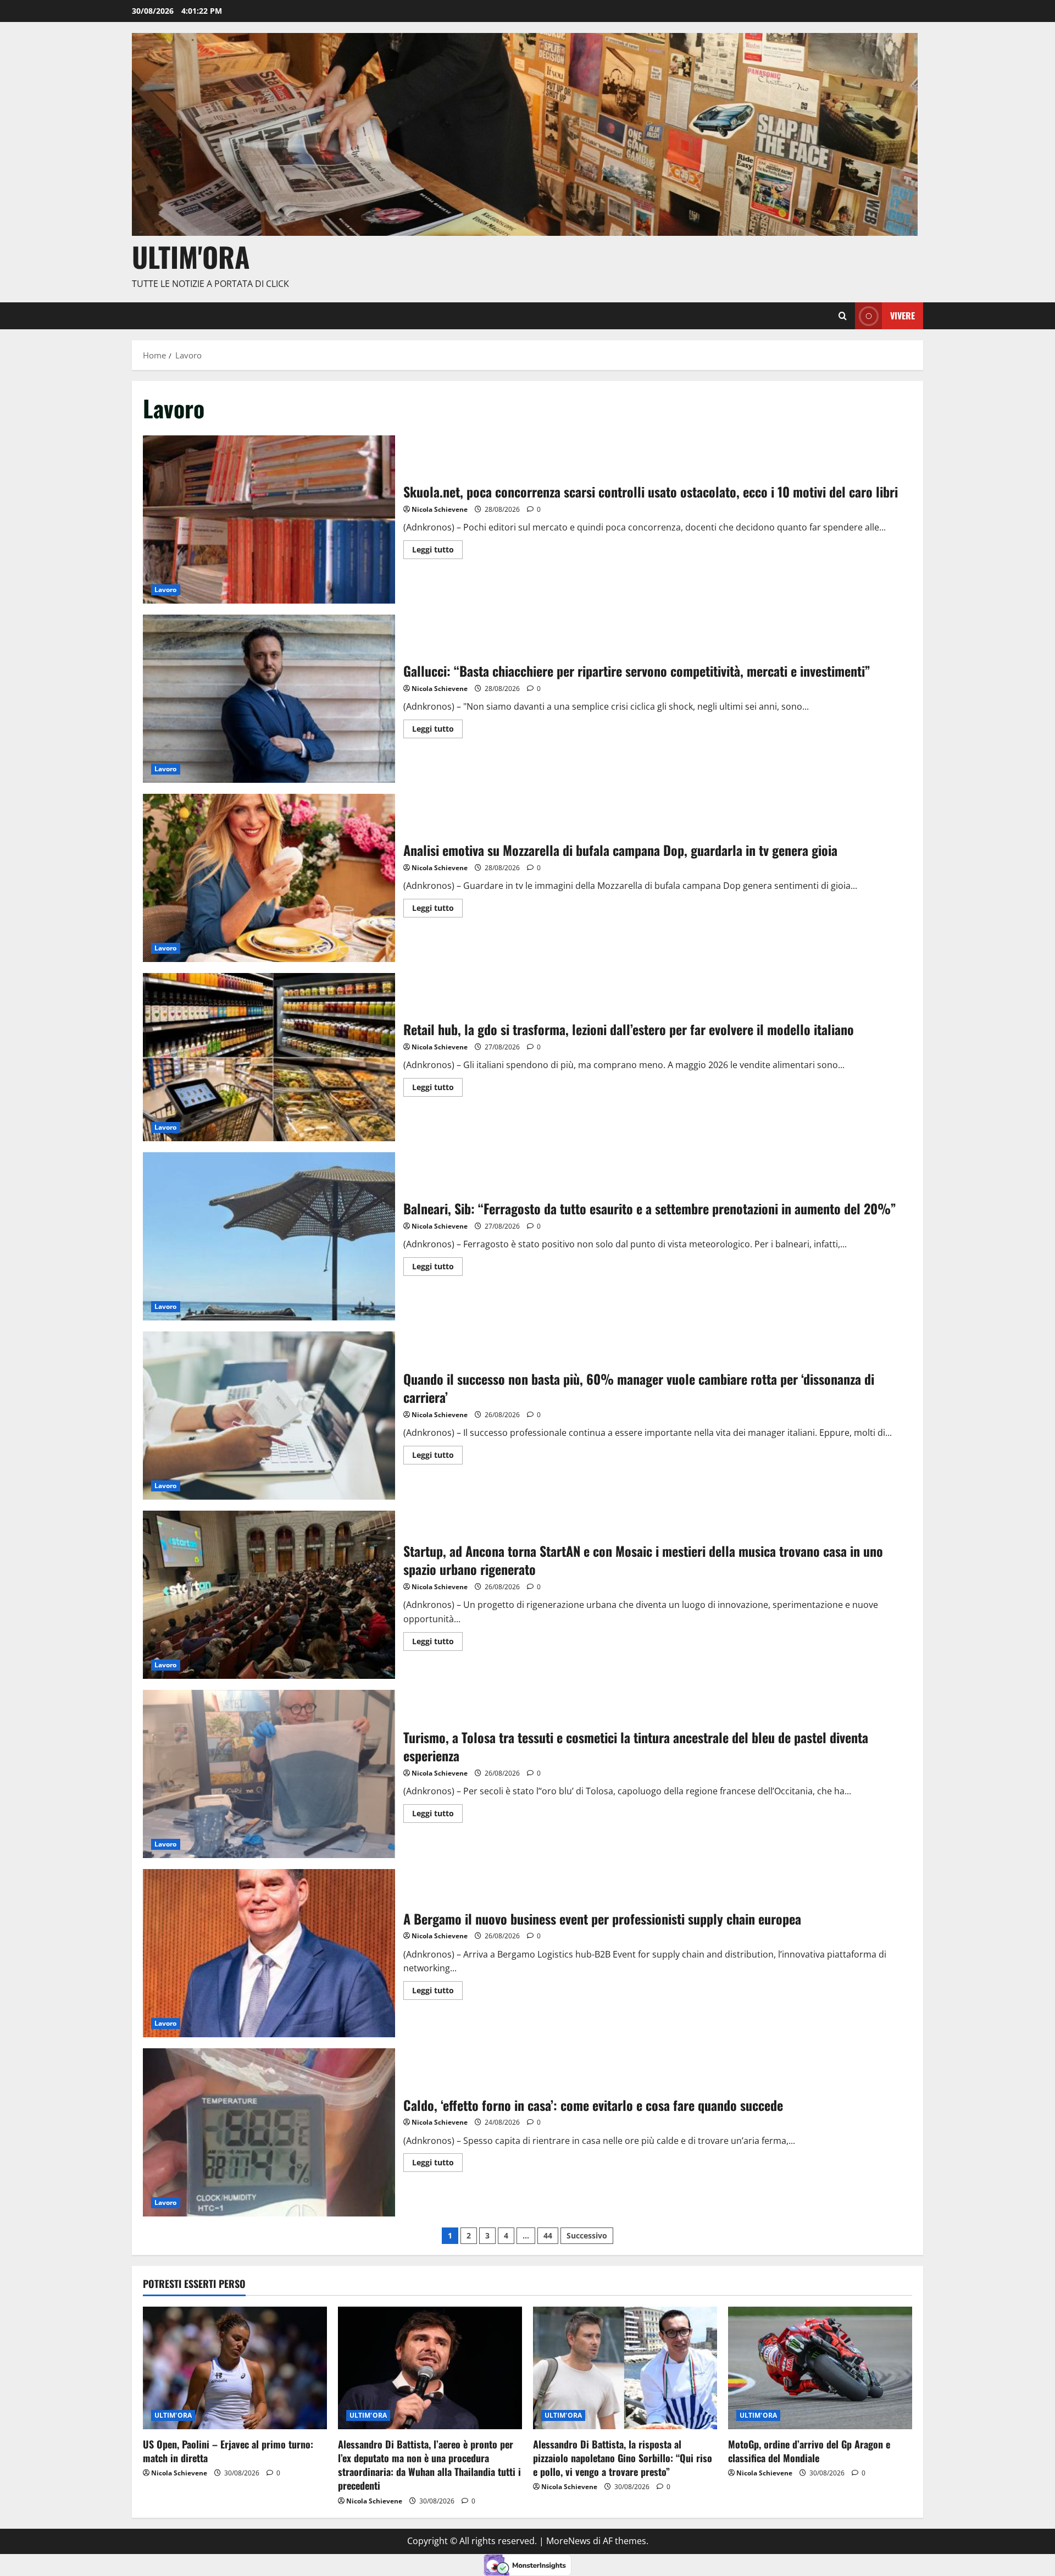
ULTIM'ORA (173, 2415)
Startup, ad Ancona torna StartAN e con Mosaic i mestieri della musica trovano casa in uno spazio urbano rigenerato (269, 1595)
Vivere (903, 316)
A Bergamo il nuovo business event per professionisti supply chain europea (269, 1953)
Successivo (587, 2235)
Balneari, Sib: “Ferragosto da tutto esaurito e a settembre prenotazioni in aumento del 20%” (269, 1236)
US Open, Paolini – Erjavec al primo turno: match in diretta (228, 2451)
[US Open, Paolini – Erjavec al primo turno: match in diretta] (235, 2368)
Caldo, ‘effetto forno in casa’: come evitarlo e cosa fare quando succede (269, 2132)
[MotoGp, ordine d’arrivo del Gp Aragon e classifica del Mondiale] (820, 2368)
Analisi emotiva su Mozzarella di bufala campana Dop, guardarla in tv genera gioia (269, 878)
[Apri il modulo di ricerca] (843, 316)
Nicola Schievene (440, 509)
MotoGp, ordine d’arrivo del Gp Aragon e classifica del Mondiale (809, 2451)
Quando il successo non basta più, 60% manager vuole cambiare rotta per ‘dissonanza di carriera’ (269, 1416)
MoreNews (568, 2541)
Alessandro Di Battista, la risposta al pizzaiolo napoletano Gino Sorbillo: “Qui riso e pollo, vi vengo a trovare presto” (623, 2458)
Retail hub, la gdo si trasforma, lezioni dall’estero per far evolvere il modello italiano (269, 1057)
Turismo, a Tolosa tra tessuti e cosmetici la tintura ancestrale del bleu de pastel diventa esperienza (269, 1774)
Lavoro (166, 590)
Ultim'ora (191, 256)
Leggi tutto (437, 548)
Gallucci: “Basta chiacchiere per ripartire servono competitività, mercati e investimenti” (269, 699)
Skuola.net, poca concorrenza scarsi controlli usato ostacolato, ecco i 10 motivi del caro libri (269, 519)
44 (548, 2235)
